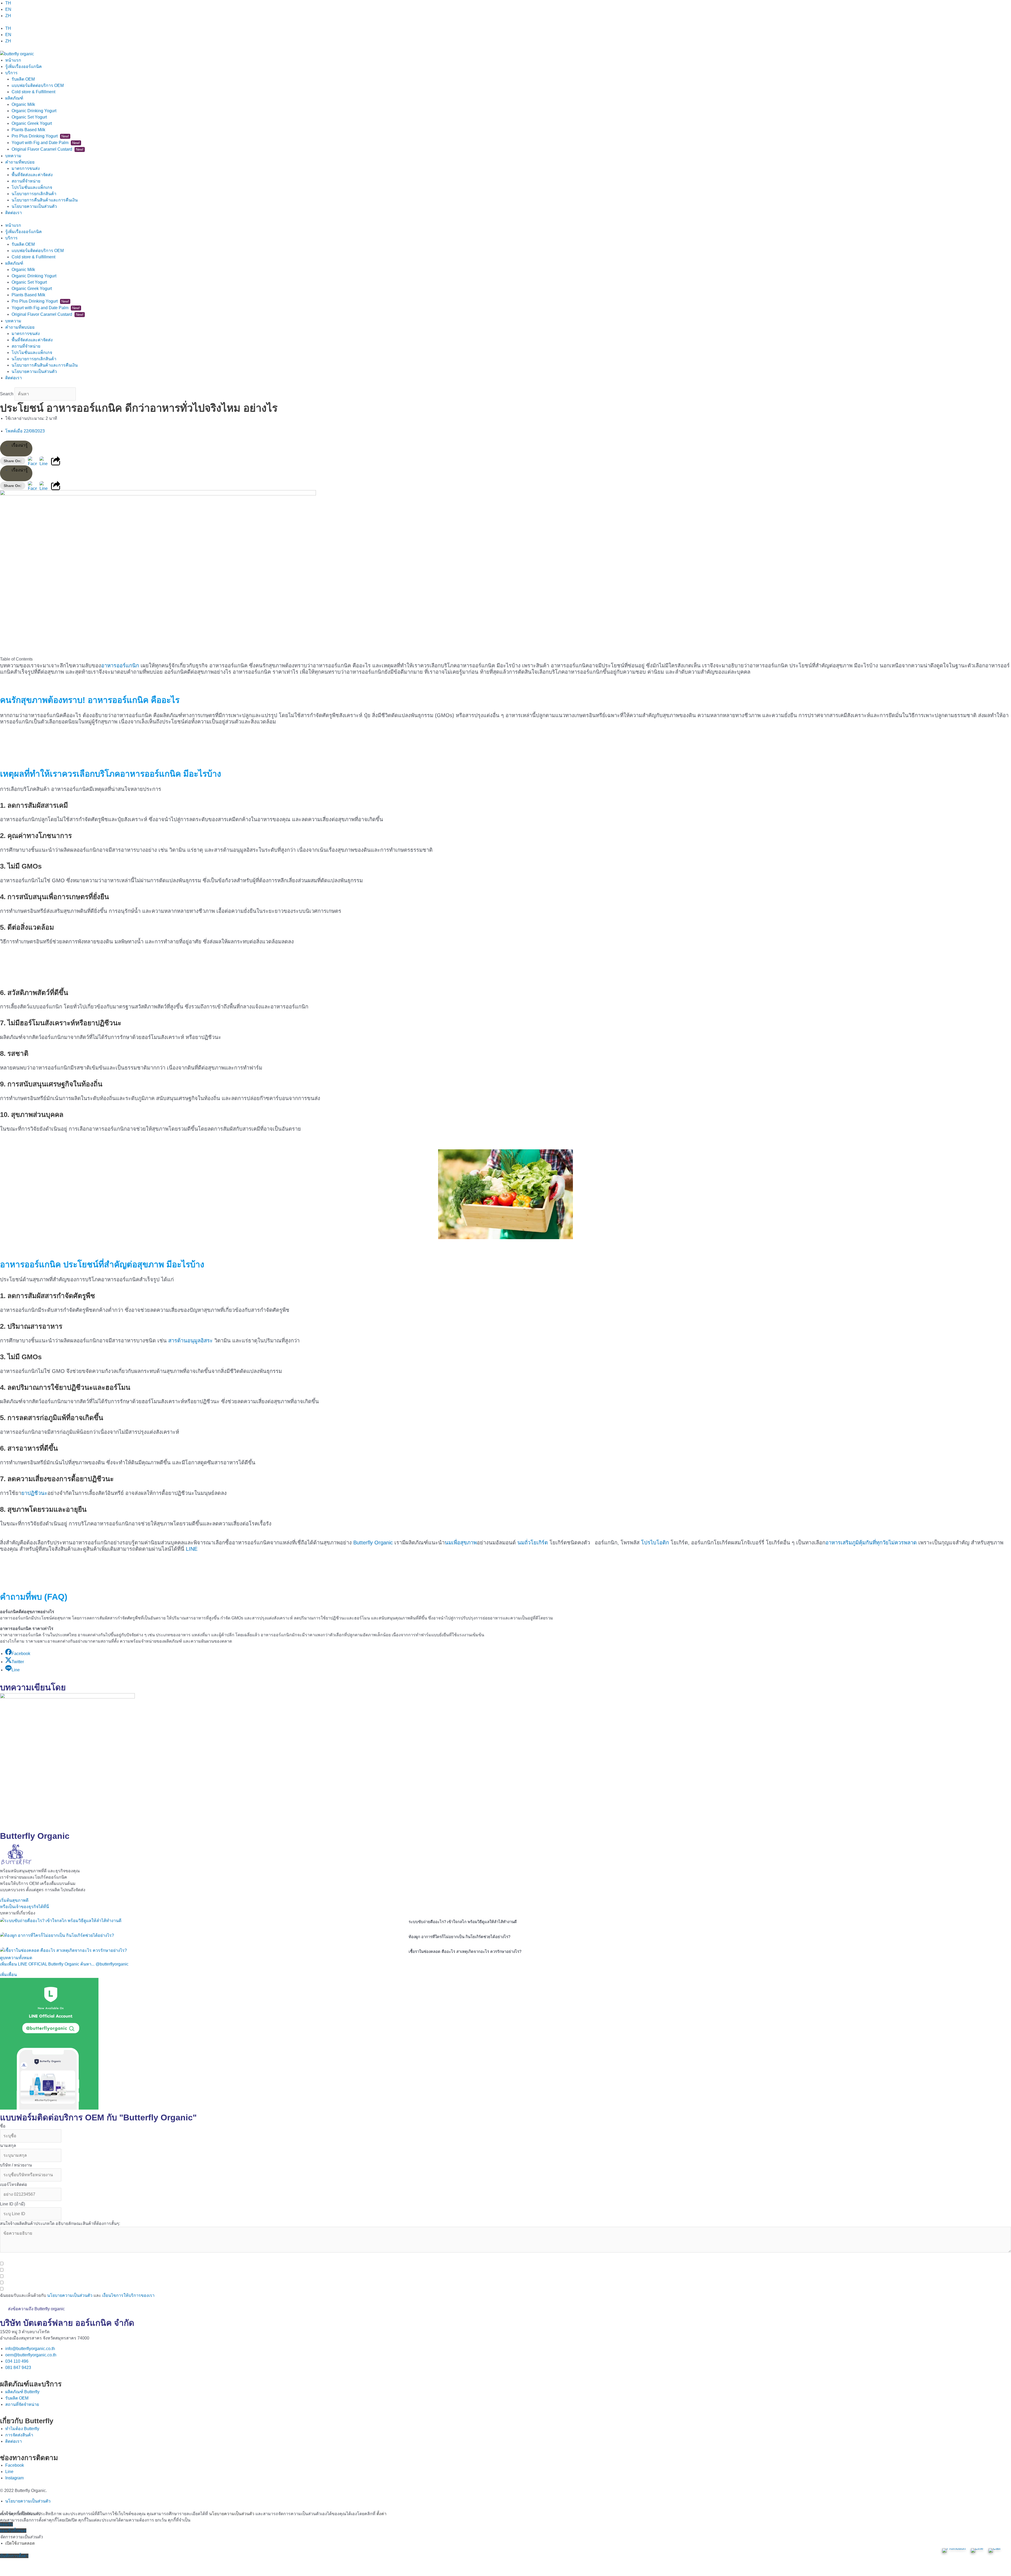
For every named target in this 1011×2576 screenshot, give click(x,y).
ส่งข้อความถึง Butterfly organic (36, 2309)
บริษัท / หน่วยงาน (16, 2165)
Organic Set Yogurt (29, 117)
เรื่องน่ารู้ (20, 445)
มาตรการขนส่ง (26, 168)
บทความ (13, 156)
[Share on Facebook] (32, 461)
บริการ (11, 73)
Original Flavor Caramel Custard (48, 149)
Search (7, 394)
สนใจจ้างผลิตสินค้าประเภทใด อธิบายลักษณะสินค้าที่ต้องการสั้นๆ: (60, 2223)
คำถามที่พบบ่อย (20, 162)
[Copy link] (56, 461)
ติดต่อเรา (14, 213)
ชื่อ (3, 2126)
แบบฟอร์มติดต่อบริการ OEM (38, 85)
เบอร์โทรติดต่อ (14, 2185)
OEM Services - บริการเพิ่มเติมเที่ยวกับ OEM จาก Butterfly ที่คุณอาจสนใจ (67, 2257)
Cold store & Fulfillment (33, 92)
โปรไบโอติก (655, 1543)
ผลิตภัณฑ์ (14, 98)
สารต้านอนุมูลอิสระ (190, 1341)
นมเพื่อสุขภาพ (461, 1543)
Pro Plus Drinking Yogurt (40, 136)
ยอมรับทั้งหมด (13, 2531)
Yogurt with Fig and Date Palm (46, 143)
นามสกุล (8, 2146)
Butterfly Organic (373, 1543)
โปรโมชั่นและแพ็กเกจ (32, 187)
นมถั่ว (524, 1543)
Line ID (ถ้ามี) (13, 2204)
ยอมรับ (6, 2524)
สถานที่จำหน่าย (26, 181)
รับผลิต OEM (23, 79)
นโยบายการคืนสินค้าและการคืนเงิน (45, 200)
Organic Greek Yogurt (32, 123)
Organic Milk (23, 104)
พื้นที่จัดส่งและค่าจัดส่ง (32, 175)
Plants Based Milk (28, 130)
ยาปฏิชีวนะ (34, 1493)
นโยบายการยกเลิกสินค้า (34, 194)
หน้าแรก (13, 60)
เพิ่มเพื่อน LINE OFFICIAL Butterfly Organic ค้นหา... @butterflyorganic (64, 1964)
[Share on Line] (44, 461)
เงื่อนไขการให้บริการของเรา (128, 2295)
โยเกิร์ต (539, 1543)
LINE (191, 1549)
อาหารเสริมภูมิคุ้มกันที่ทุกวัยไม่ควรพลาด (871, 1543)
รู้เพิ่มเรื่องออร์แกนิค (24, 67)
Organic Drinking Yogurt (34, 111)
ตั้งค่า (381, 2514)
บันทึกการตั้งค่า (14, 2556)
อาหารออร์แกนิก (120, 666)
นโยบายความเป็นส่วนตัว (34, 206)
